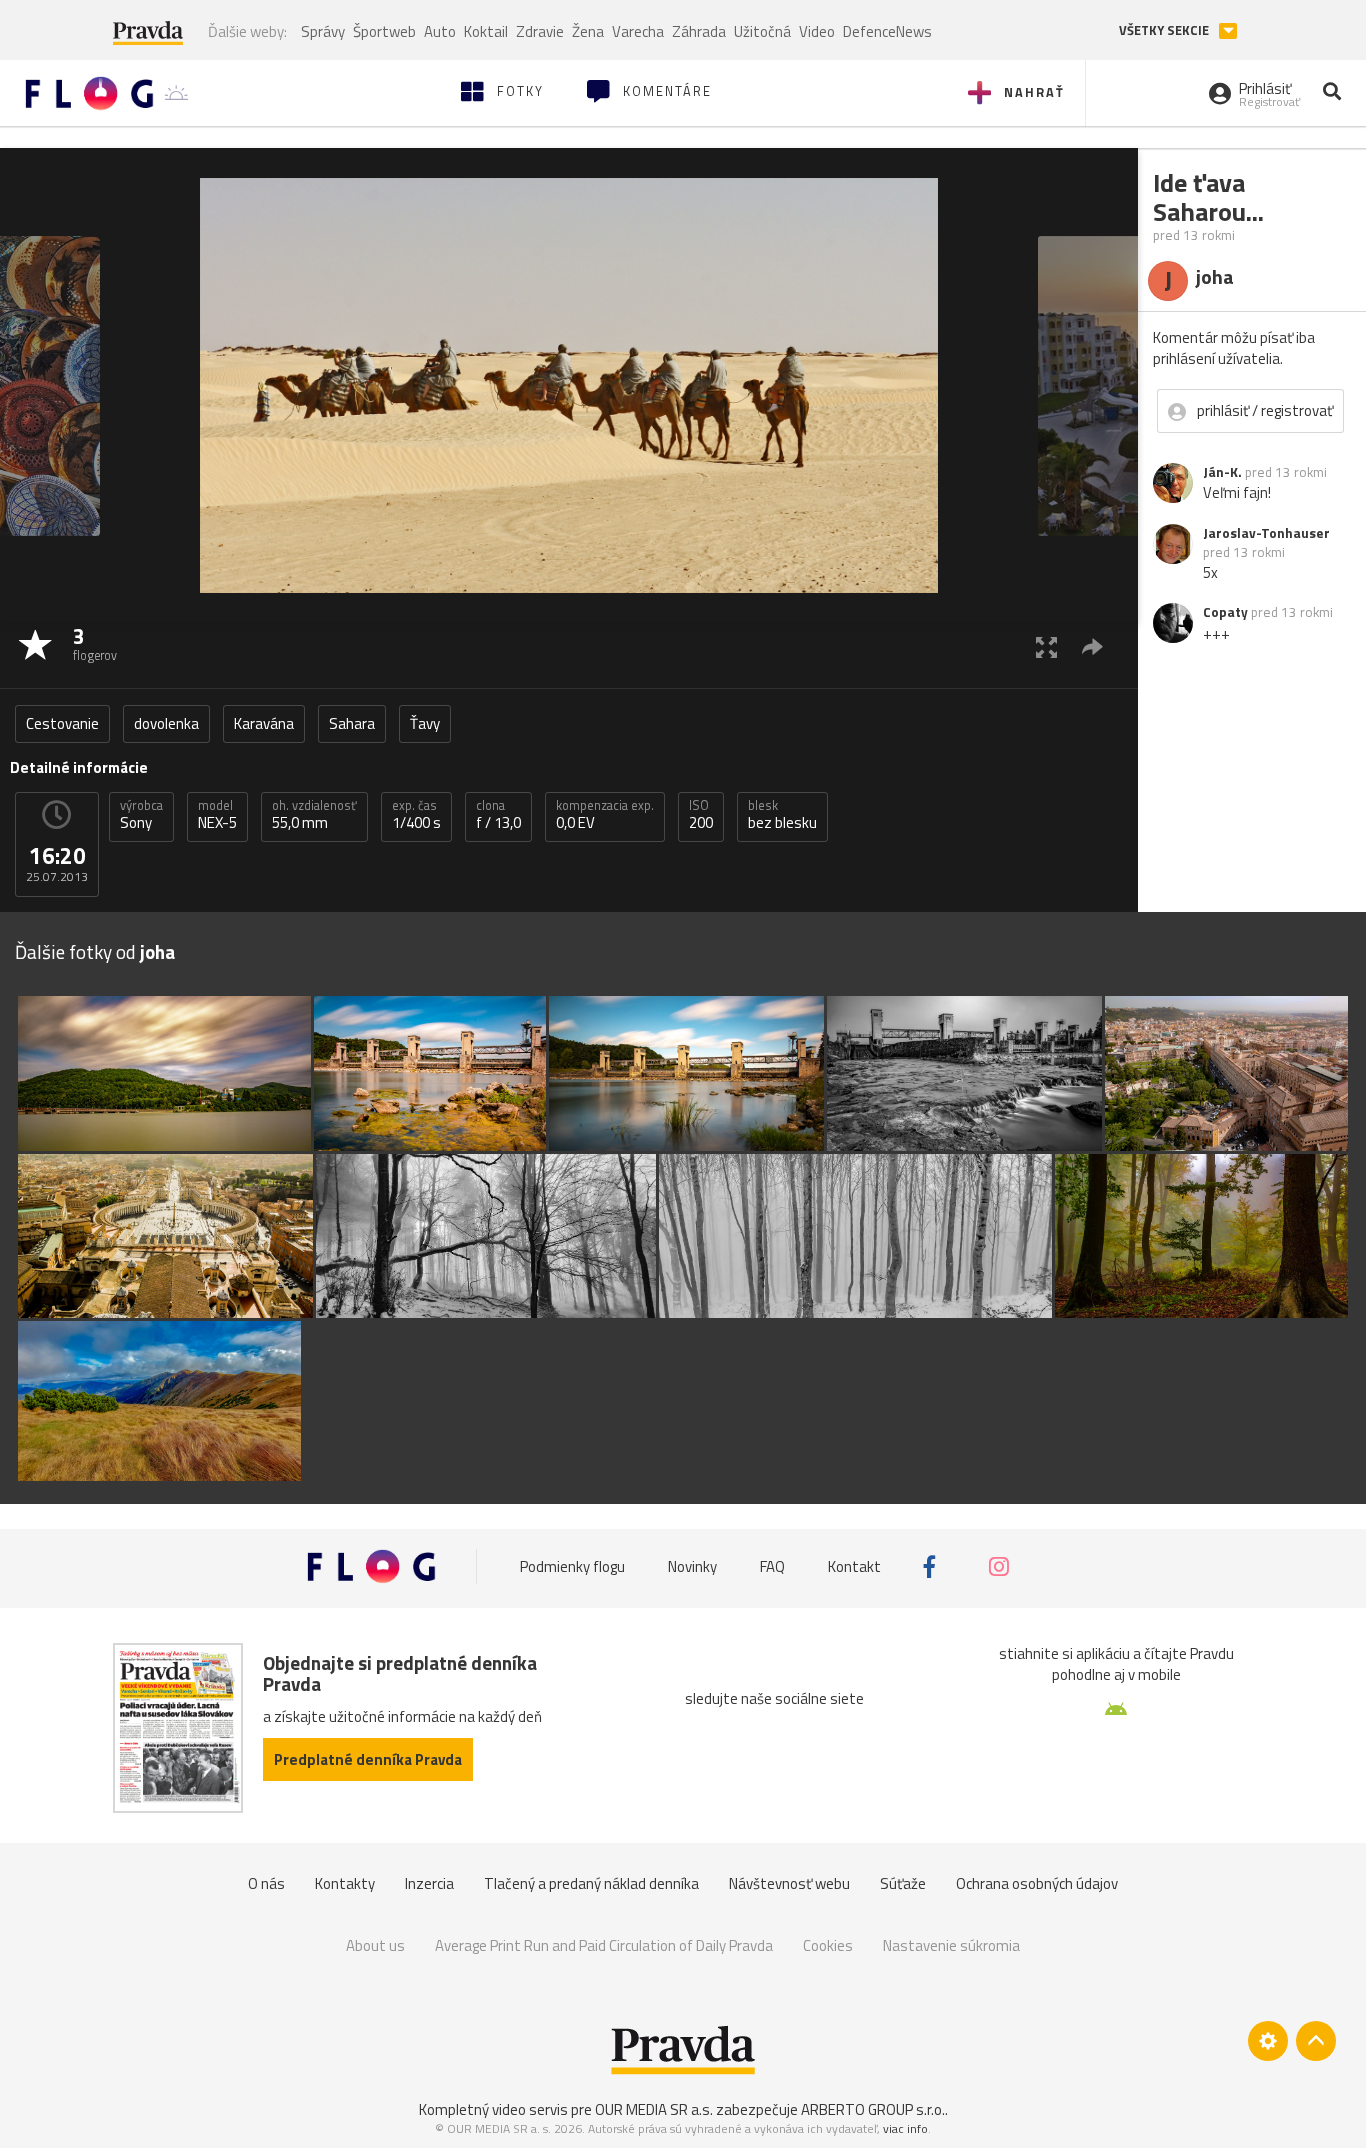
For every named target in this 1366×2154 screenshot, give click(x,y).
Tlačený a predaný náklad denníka (591, 1883)
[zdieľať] (1092, 646)
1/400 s (416, 815)
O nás (266, 1883)
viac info (905, 2128)
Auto (440, 31)
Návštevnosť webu (789, 1883)
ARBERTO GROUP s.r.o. (873, 2109)
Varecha (638, 31)
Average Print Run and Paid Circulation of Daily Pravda (604, 1945)
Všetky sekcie (1165, 30)
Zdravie (540, 31)
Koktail (486, 31)
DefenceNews (887, 31)
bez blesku (782, 815)
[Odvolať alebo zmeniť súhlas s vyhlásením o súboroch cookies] (1268, 2041)
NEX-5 (217, 815)
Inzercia (429, 1883)
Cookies (828, 1945)
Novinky (692, 1566)
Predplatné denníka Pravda (368, 1759)
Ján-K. (1222, 472)
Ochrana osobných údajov (1037, 1883)
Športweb (384, 31)
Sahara (352, 723)
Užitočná (762, 31)
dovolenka (166, 723)
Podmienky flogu (572, 1566)
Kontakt (854, 1566)
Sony (141, 815)
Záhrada (699, 31)
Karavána (264, 723)
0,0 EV (605, 815)
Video (817, 31)
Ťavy (425, 723)
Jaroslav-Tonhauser (1266, 533)
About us (375, 1945)
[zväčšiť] (1046, 646)
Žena (588, 31)
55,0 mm (314, 815)
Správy (323, 31)
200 (701, 815)
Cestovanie (62, 723)
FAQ (772, 1566)
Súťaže (903, 1883)
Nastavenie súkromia (951, 1945)
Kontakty (345, 1883)
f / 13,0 (498, 815)
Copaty (1225, 612)
